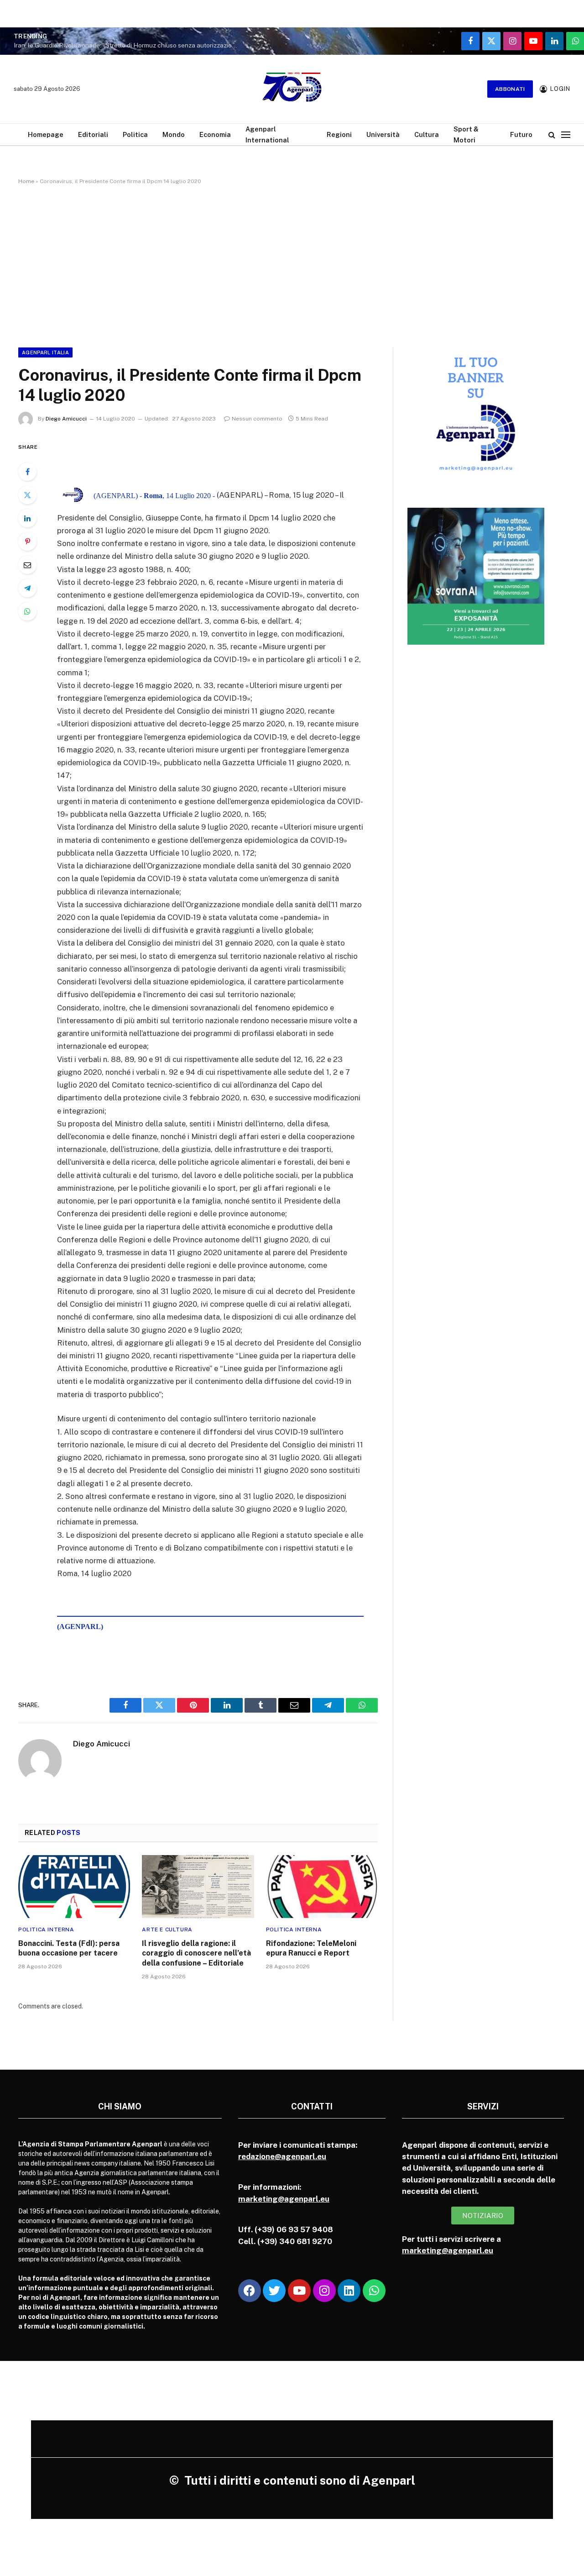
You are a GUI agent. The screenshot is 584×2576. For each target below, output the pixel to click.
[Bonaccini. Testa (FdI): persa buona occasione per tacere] (74, 1887)
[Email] (27, 565)
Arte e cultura (167, 1929)
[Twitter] (27, 495)
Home (26, 181)
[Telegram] (27, 588)
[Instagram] (324, 2291)
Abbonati (510, 89)
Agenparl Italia (45, 352)
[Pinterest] (27, 541)
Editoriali (93, 134)
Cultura (427, 134)
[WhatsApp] (27, 611)
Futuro (521, 134)
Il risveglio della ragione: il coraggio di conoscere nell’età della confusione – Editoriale (196, 1953)
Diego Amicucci (66, 419)
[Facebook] (27, 472)
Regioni (339, 134)
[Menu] (566, 134)
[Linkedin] (349, 2291)
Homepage (46, 134)
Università (383, 134)
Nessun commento (257, 419)
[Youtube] (299, 2291)
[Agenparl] (292, 89)
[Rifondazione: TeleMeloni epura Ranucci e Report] (322, 1887)
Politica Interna (46, 1929)
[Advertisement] (292, 264)
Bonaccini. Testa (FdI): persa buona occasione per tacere (69, 1948)
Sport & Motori (466, 134)
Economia (215, 134)
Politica (135, 134)
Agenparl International (267, 134)
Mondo (174, 134)
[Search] (552, 134)
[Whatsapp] (374, 2291)
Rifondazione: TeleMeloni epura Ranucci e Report (311, 1948)
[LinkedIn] (27, 518)
